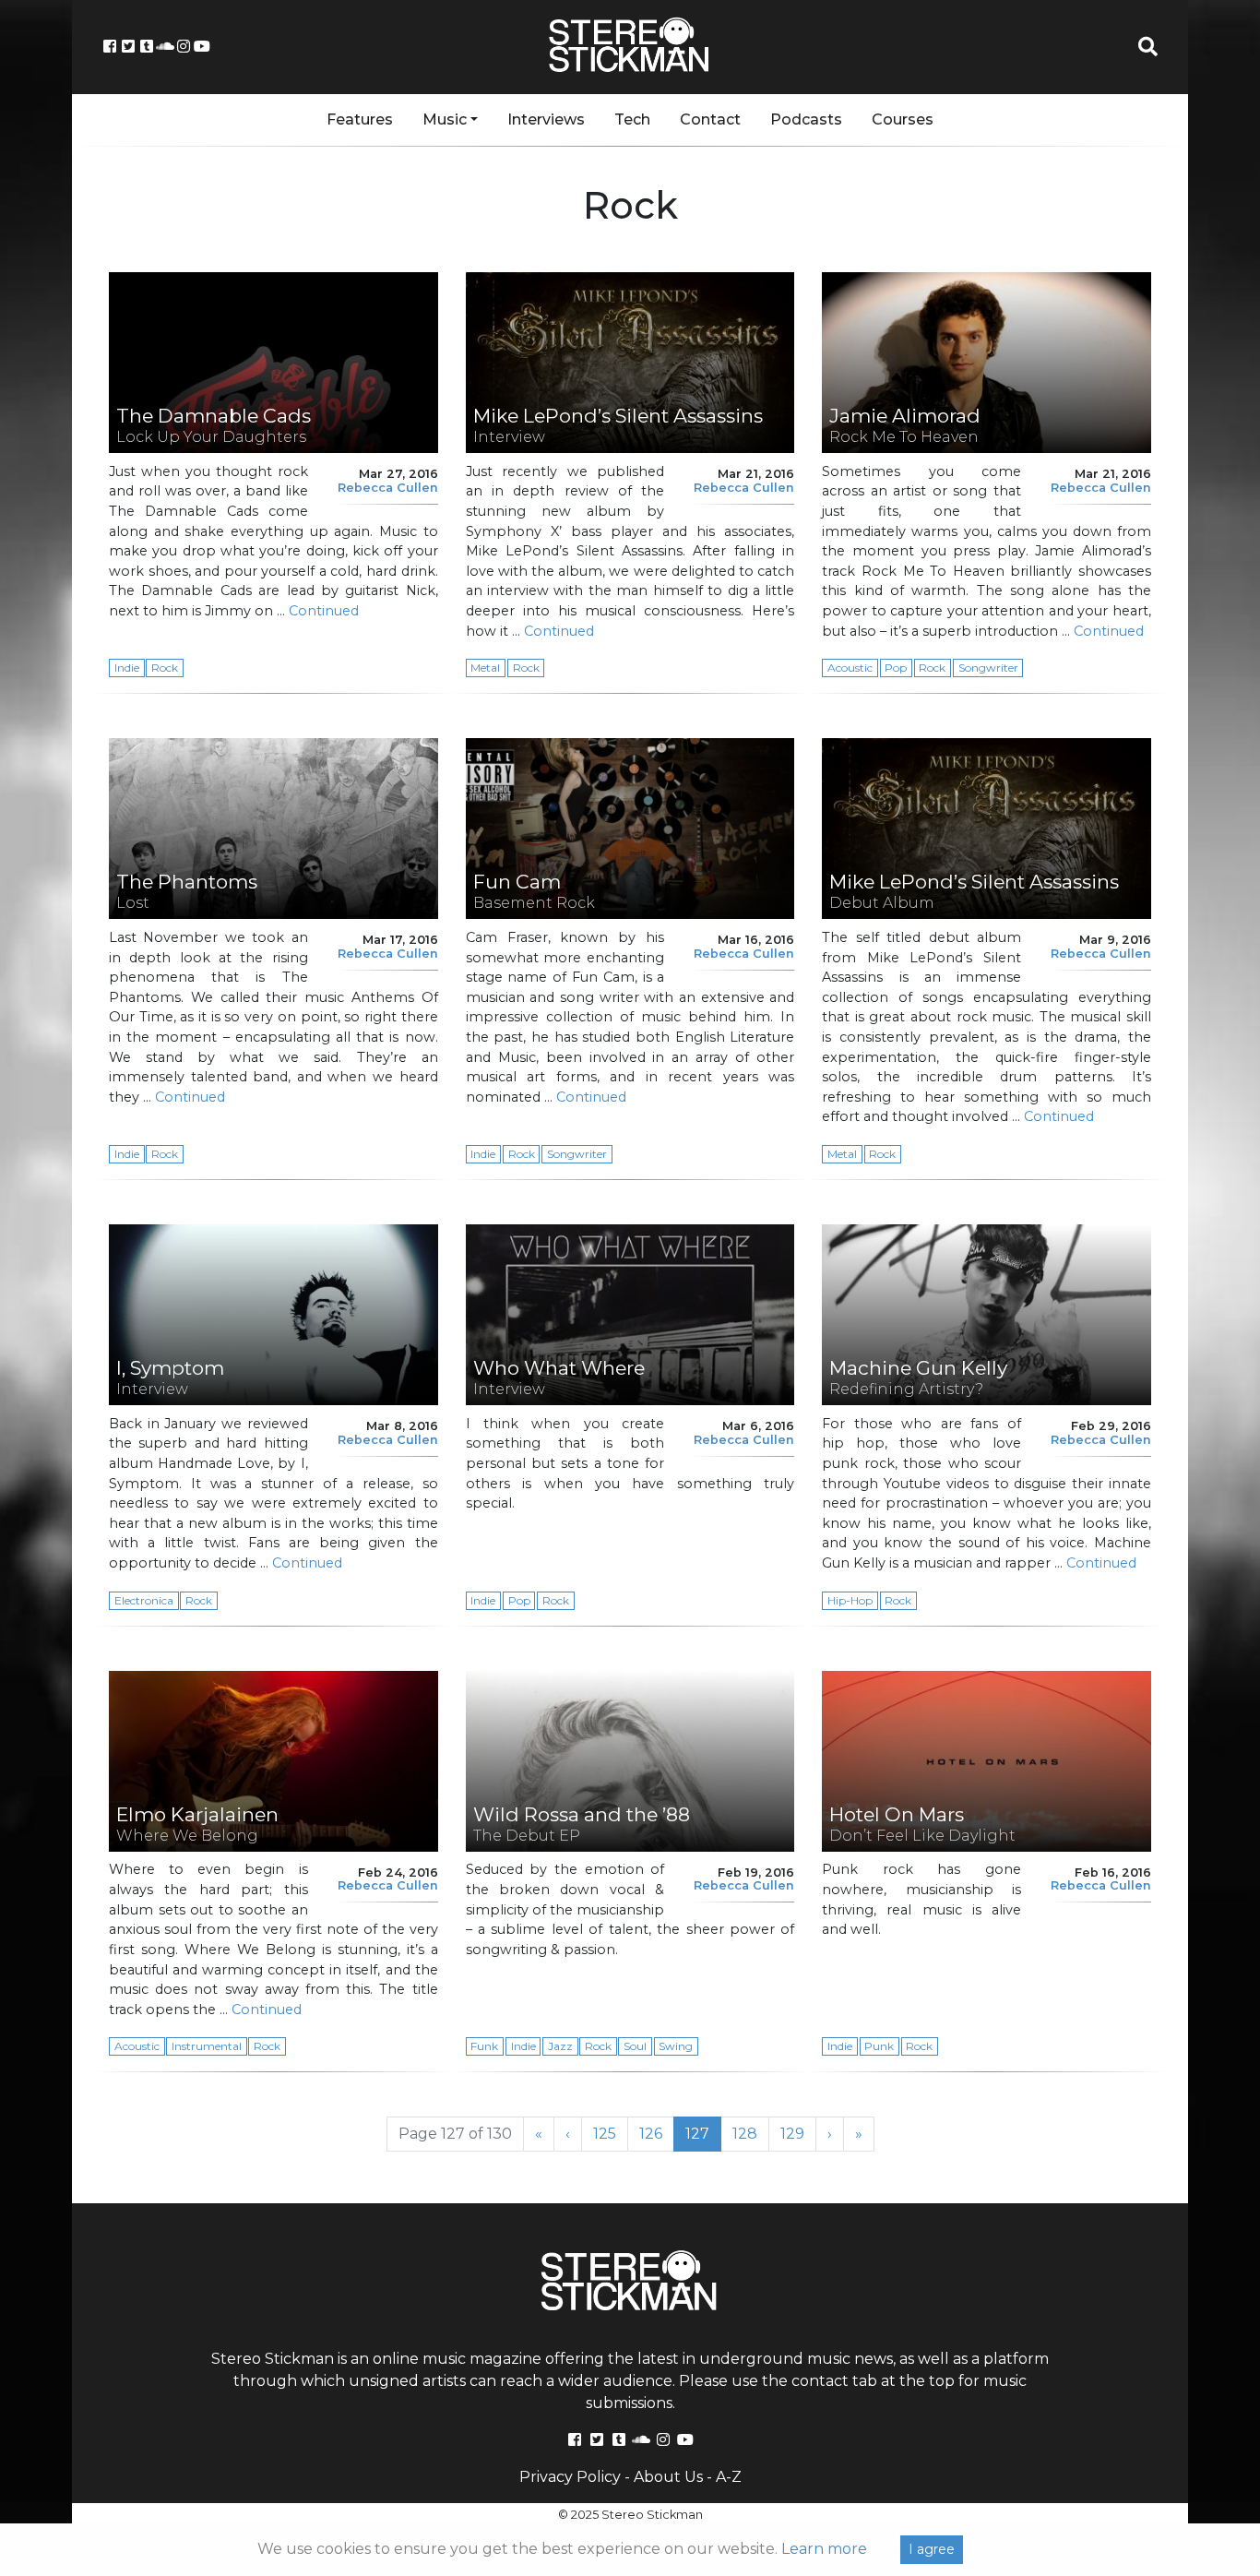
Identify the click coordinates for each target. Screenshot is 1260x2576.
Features (360, 119)
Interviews (546, 119)
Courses (903, 119)
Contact (710, 119)
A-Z (729, 2477)
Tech (632, 119)
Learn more (824, 2549)
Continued (324, 611)
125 (611, 2133)
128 (751, 2133)
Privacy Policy (570, 2477)
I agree (932, 2549)
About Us (668, 2477)
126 (657, 2133)
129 (798, 2133)
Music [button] (445, 119)
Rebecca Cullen (388, 488)
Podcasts (806, 119)
